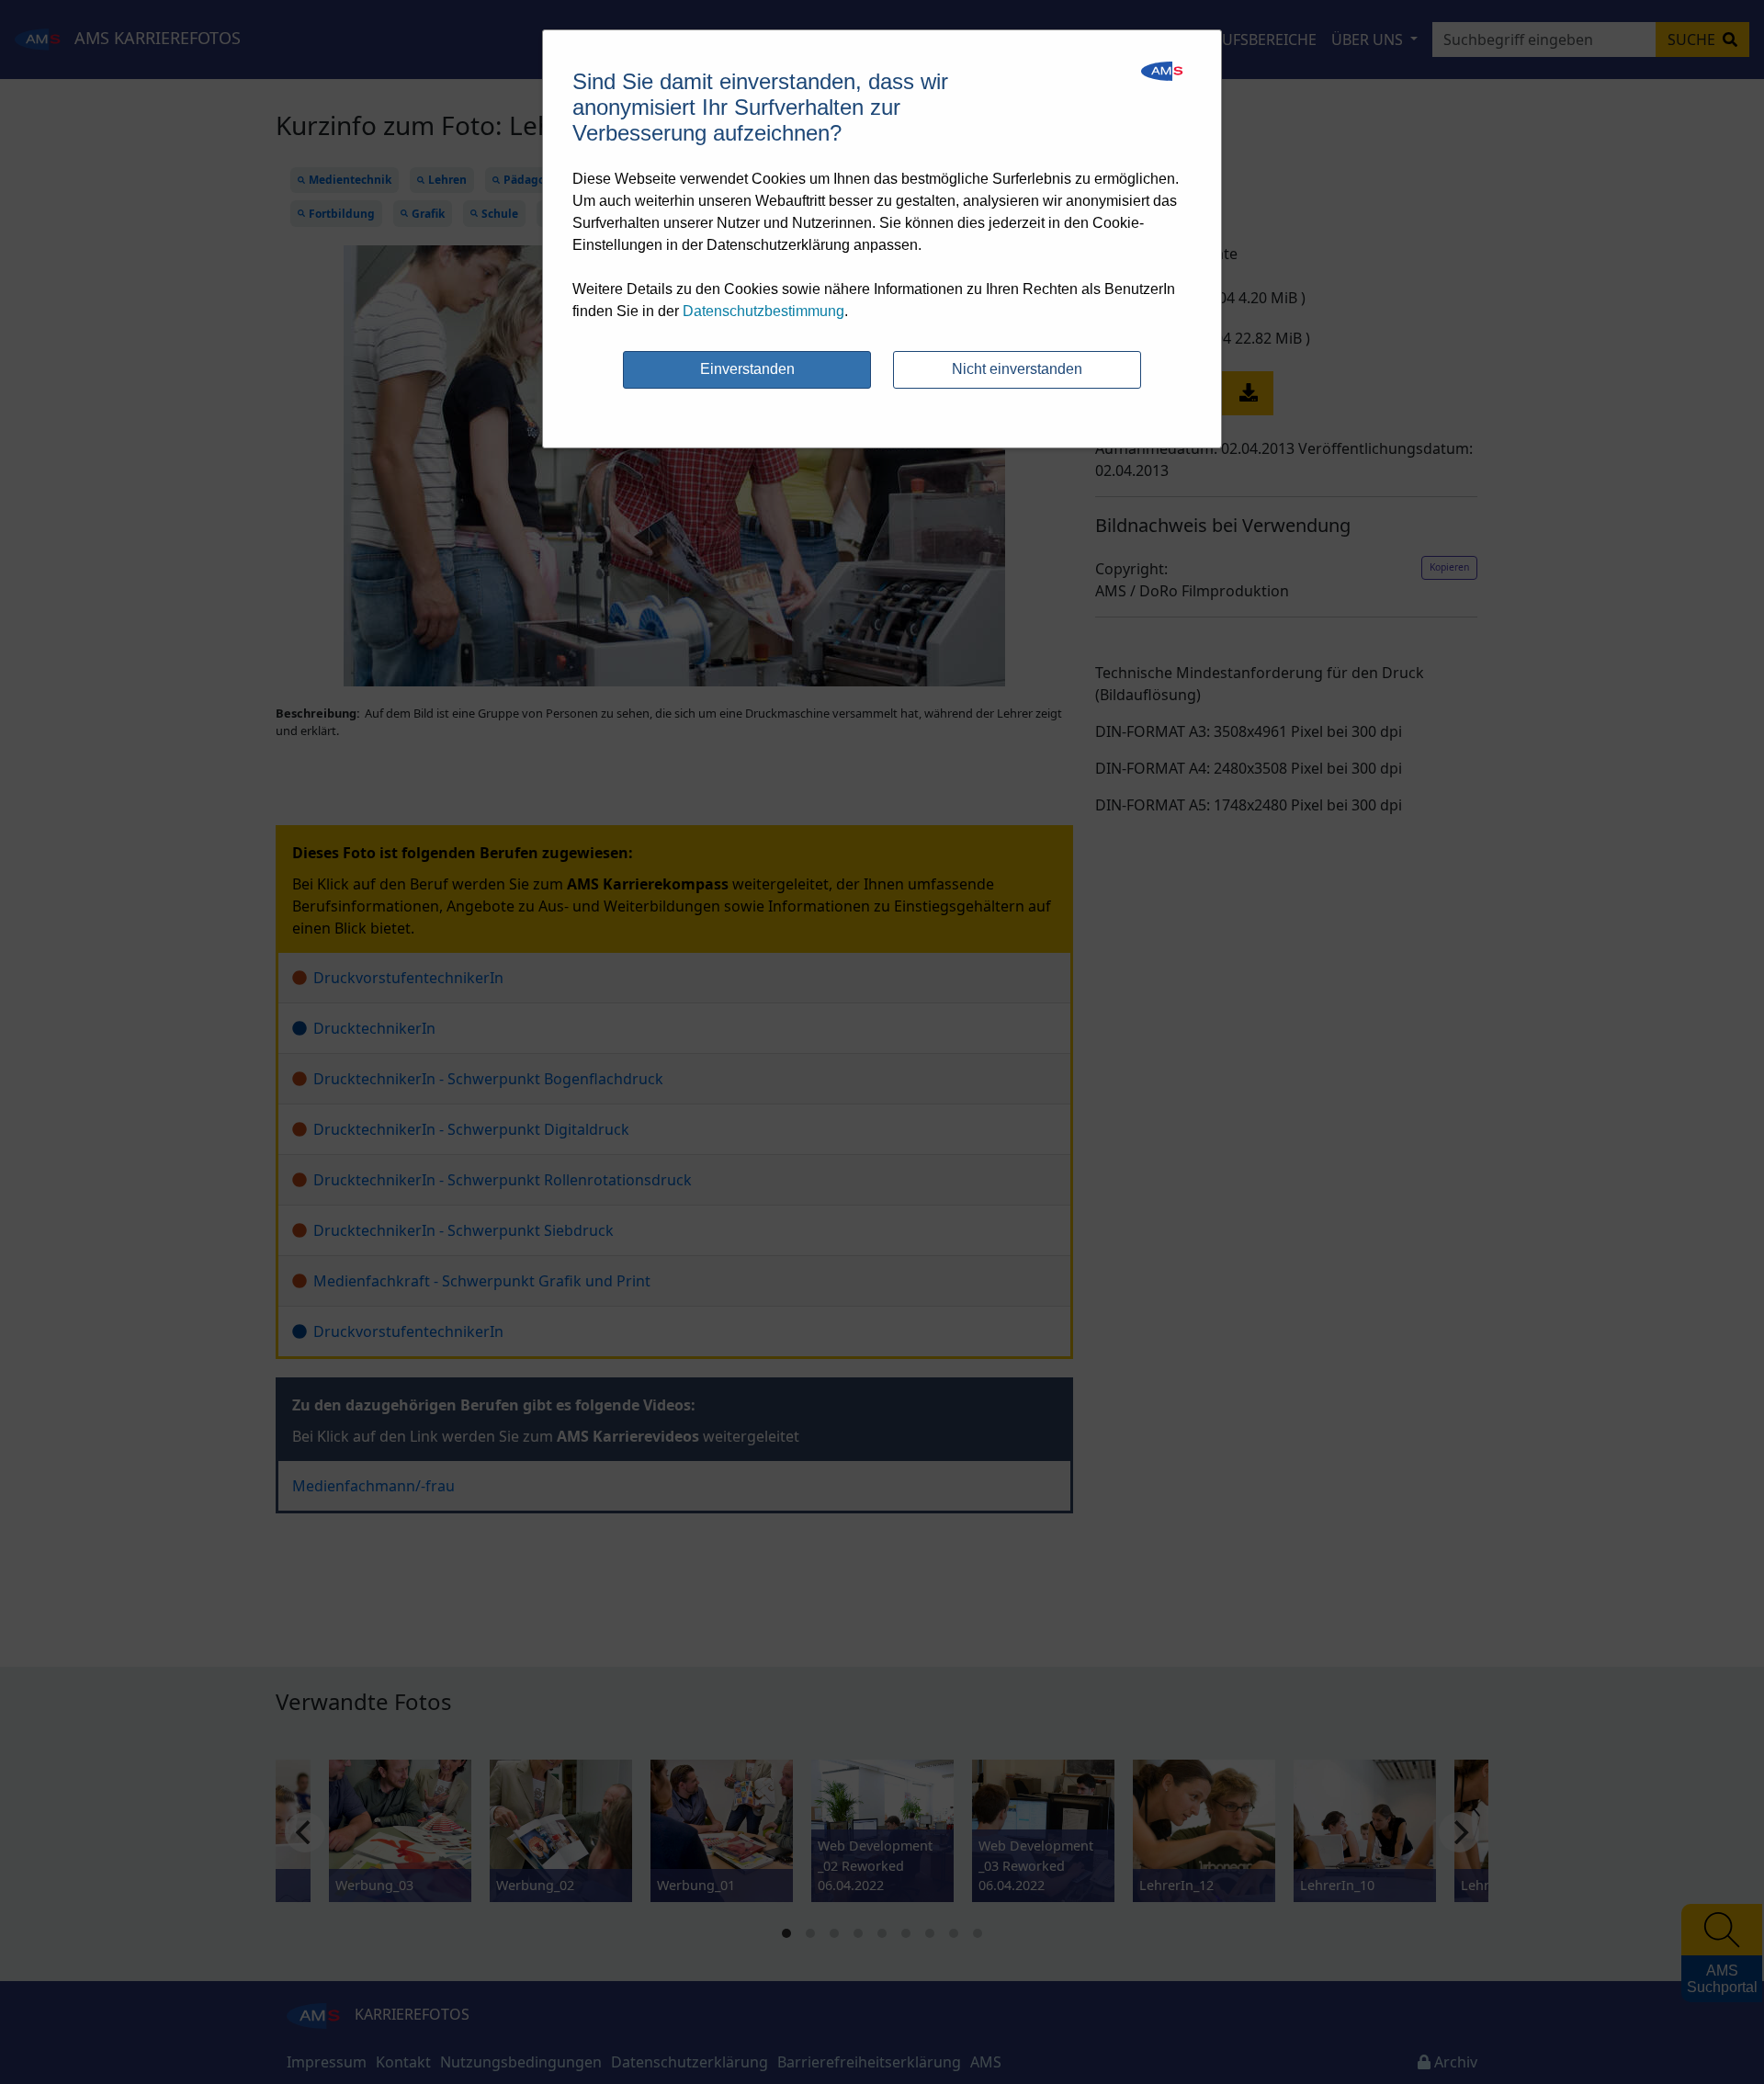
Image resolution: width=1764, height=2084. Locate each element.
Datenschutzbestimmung (763, 311)
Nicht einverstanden (1017, 369)
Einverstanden (747, 369)
